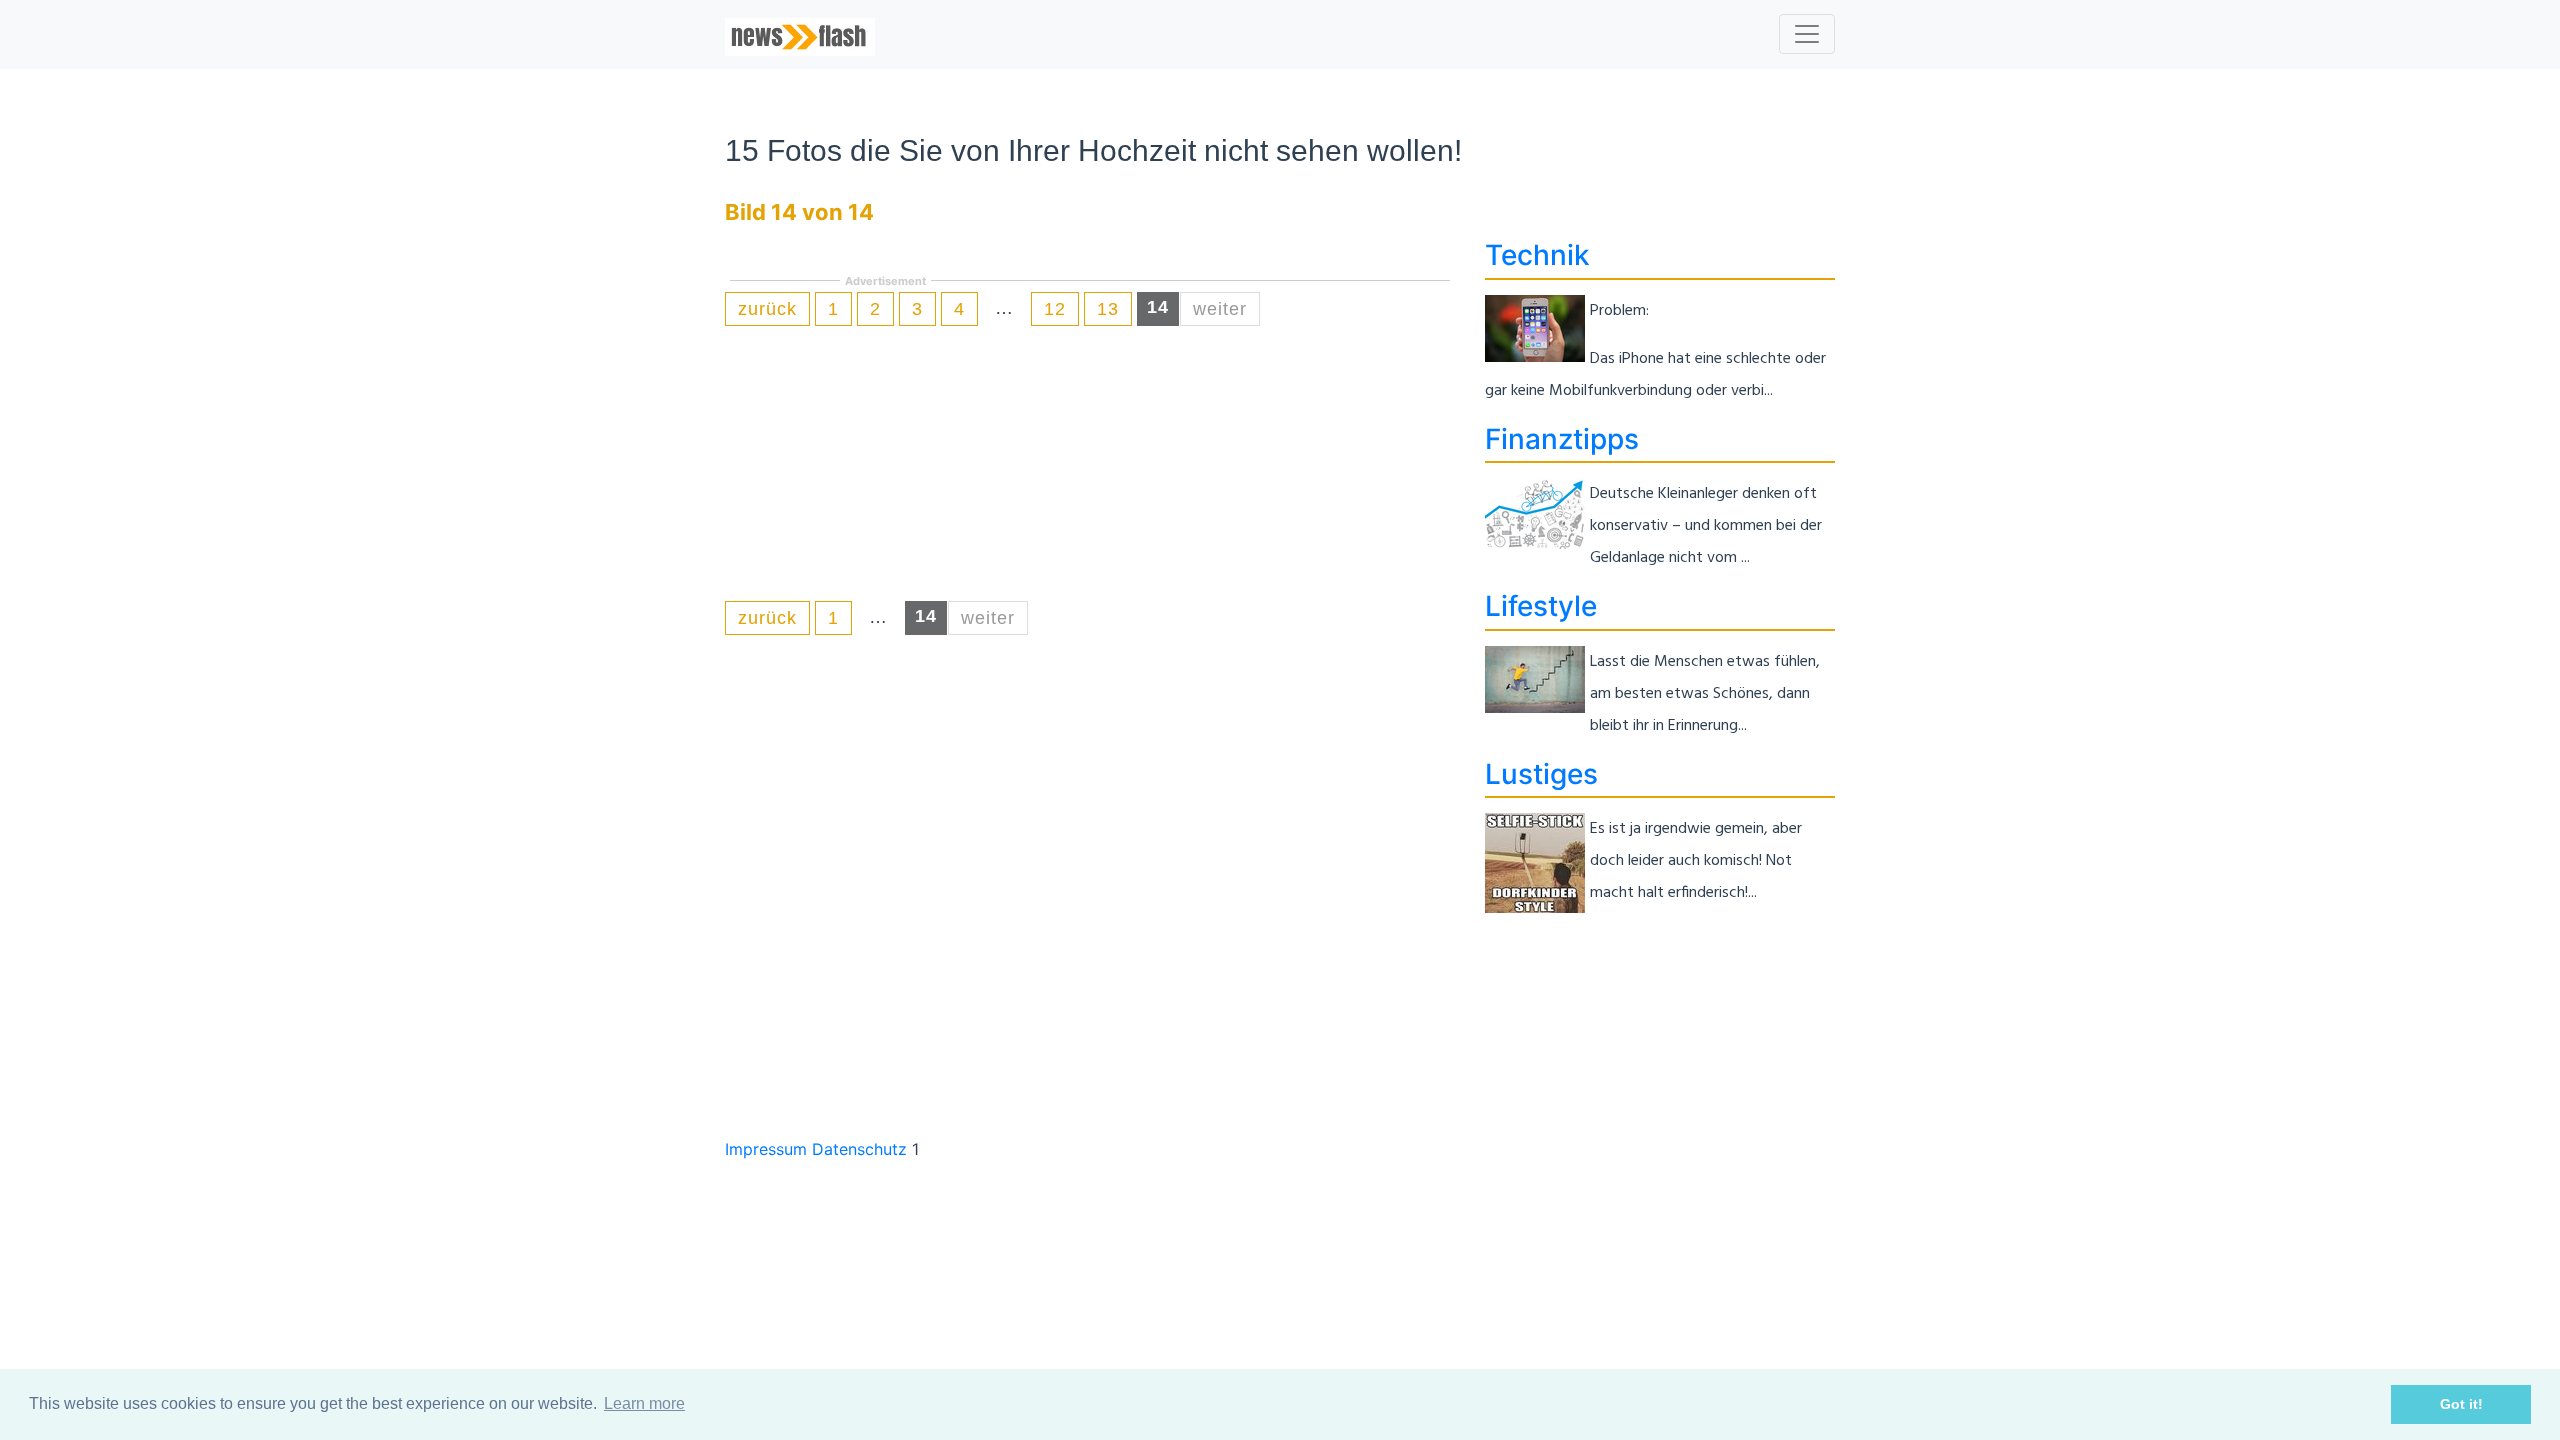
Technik (1537, 255)
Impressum (766, 1149)
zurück (767, 309)
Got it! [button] (2461, 1404)
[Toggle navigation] (1807, 34)
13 (1108, 309)
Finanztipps (1562, 439)
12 (1055, 309)
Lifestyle (1541, 606)
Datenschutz (859, 1149)
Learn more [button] (644, 1403)
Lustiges (1541, 774)
